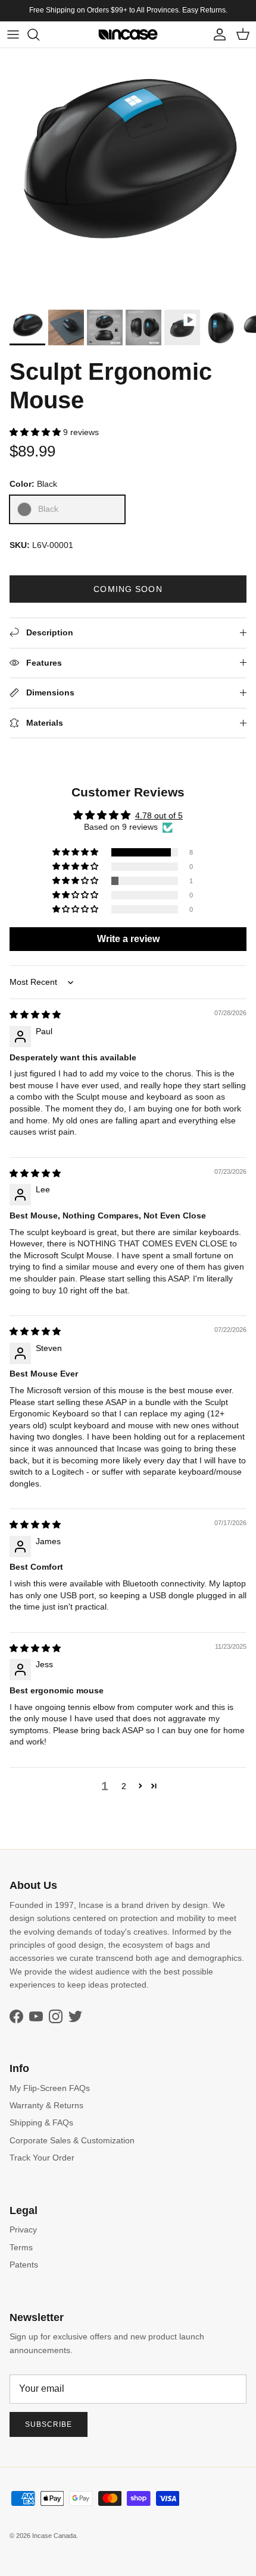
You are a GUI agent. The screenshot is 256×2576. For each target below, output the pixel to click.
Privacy (23, 2229)
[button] (36, 432)
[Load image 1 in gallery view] (128, 176)
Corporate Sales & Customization (72, 2140)
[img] (35, 1015)
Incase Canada (54, 2536)
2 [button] (124, 1786)
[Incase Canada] (128, 34)
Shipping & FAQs (41, 2122)
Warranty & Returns (46, 2105)
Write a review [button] (128, 939)
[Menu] (13, 34)
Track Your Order (42, 2158)
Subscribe (49, 2424)
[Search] (39, 34)
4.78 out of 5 (159, 815)
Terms (21, 2247)
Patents (24, 2265)
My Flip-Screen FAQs (50, 2088)
